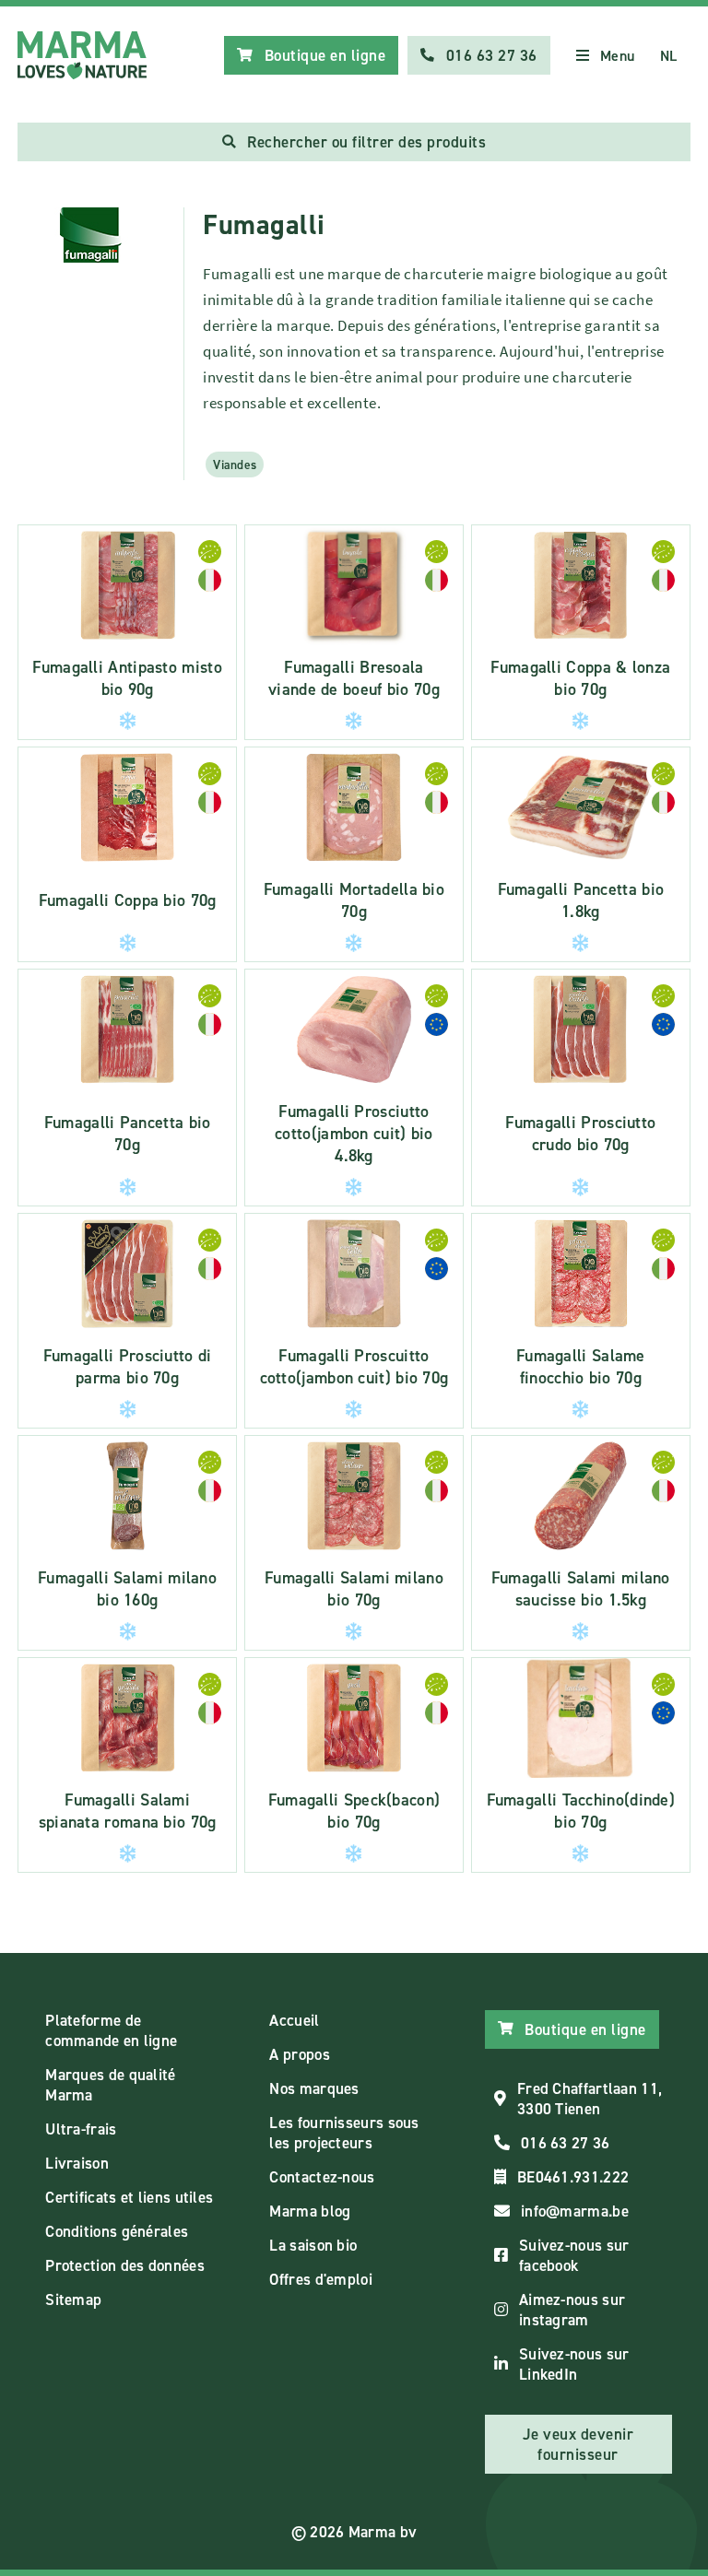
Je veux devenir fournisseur (578, 2444)
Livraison (77, 2163)
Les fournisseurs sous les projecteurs (344, 2133)
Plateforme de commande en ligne (111, 2030)
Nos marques (314, 2088)
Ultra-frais (81, 2129)
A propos (299, 2054)
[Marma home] (82, 55)
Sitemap (73, 2300)
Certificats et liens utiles (129, 2197)
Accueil (294, 2020)
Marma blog (310, 2211)
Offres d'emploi (321, 2279)
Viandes (235, 465)
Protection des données (125, 2265)
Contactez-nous (322, 2177)
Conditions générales (117, 2231)
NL (669, 56)
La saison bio (313, 2245)
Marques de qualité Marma (110, 2085)
